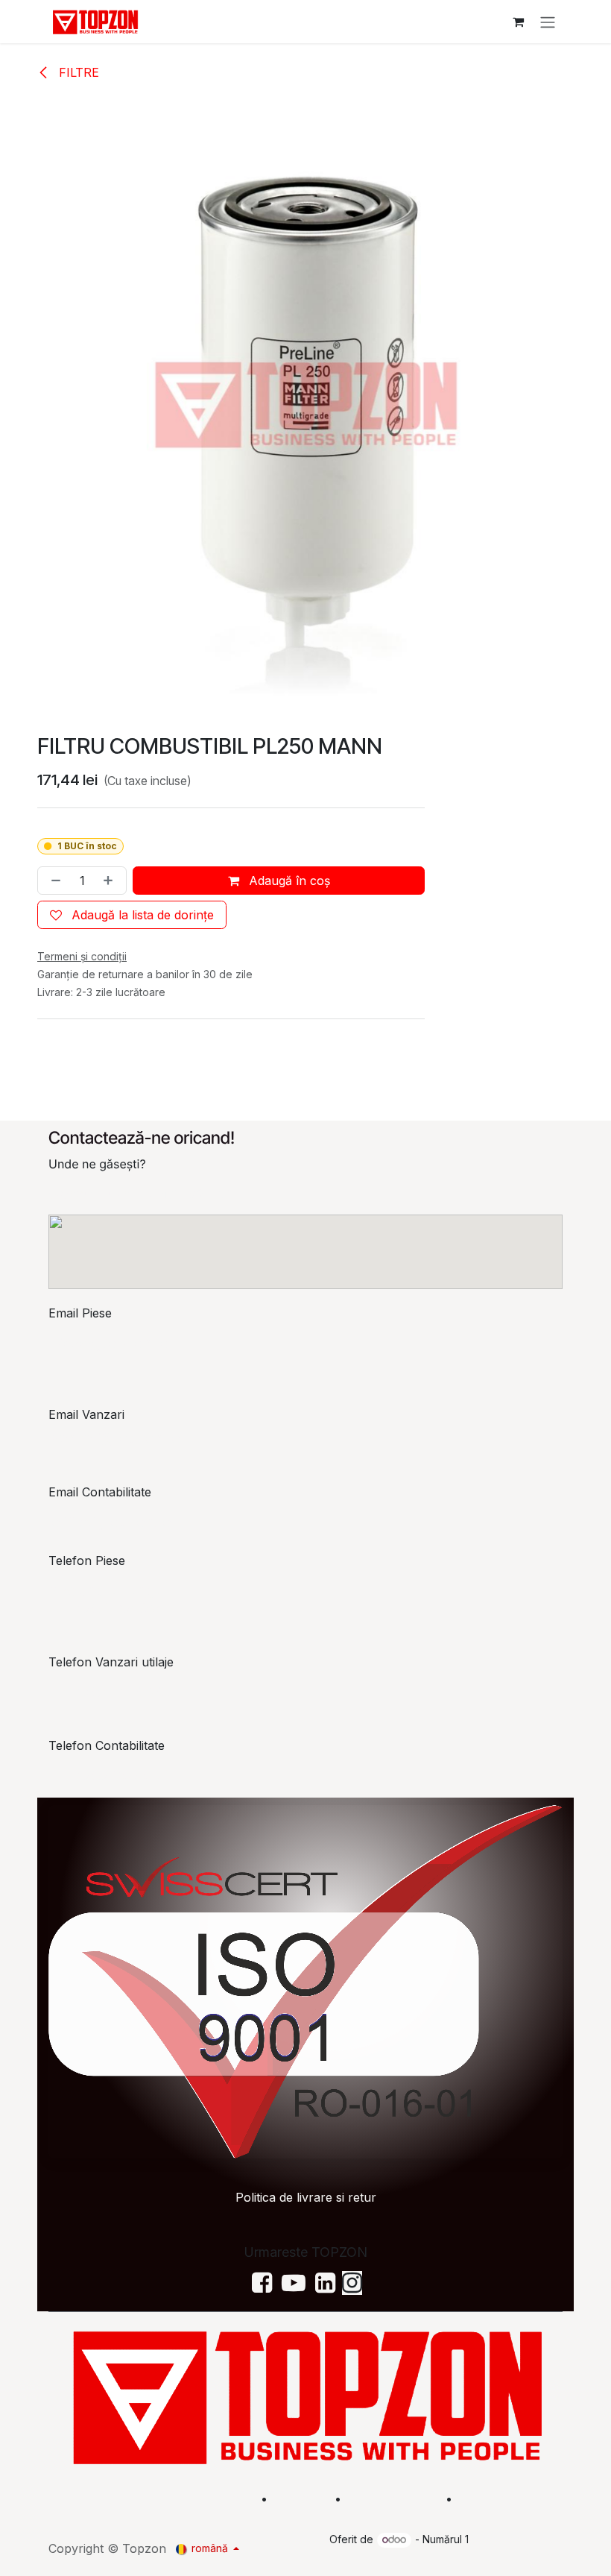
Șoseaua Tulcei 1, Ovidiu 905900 (140, 1194)
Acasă (234, 2498)
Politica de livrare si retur (306, 2197)
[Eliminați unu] (53, 881)
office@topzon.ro (111, 1522)
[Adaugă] (111, 881)
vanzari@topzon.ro (116, 1438)
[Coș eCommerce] (518, 22)
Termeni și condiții (512, 2498)
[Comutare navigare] (548, 22)
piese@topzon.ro (110, 1343)
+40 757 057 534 (111, 1775)
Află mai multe (392, 2498)
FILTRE (77, 72)
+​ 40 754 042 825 (109, 1692)
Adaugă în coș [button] (288, 881)
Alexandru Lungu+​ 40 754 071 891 (106, 1599)
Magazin (301, 2498)
